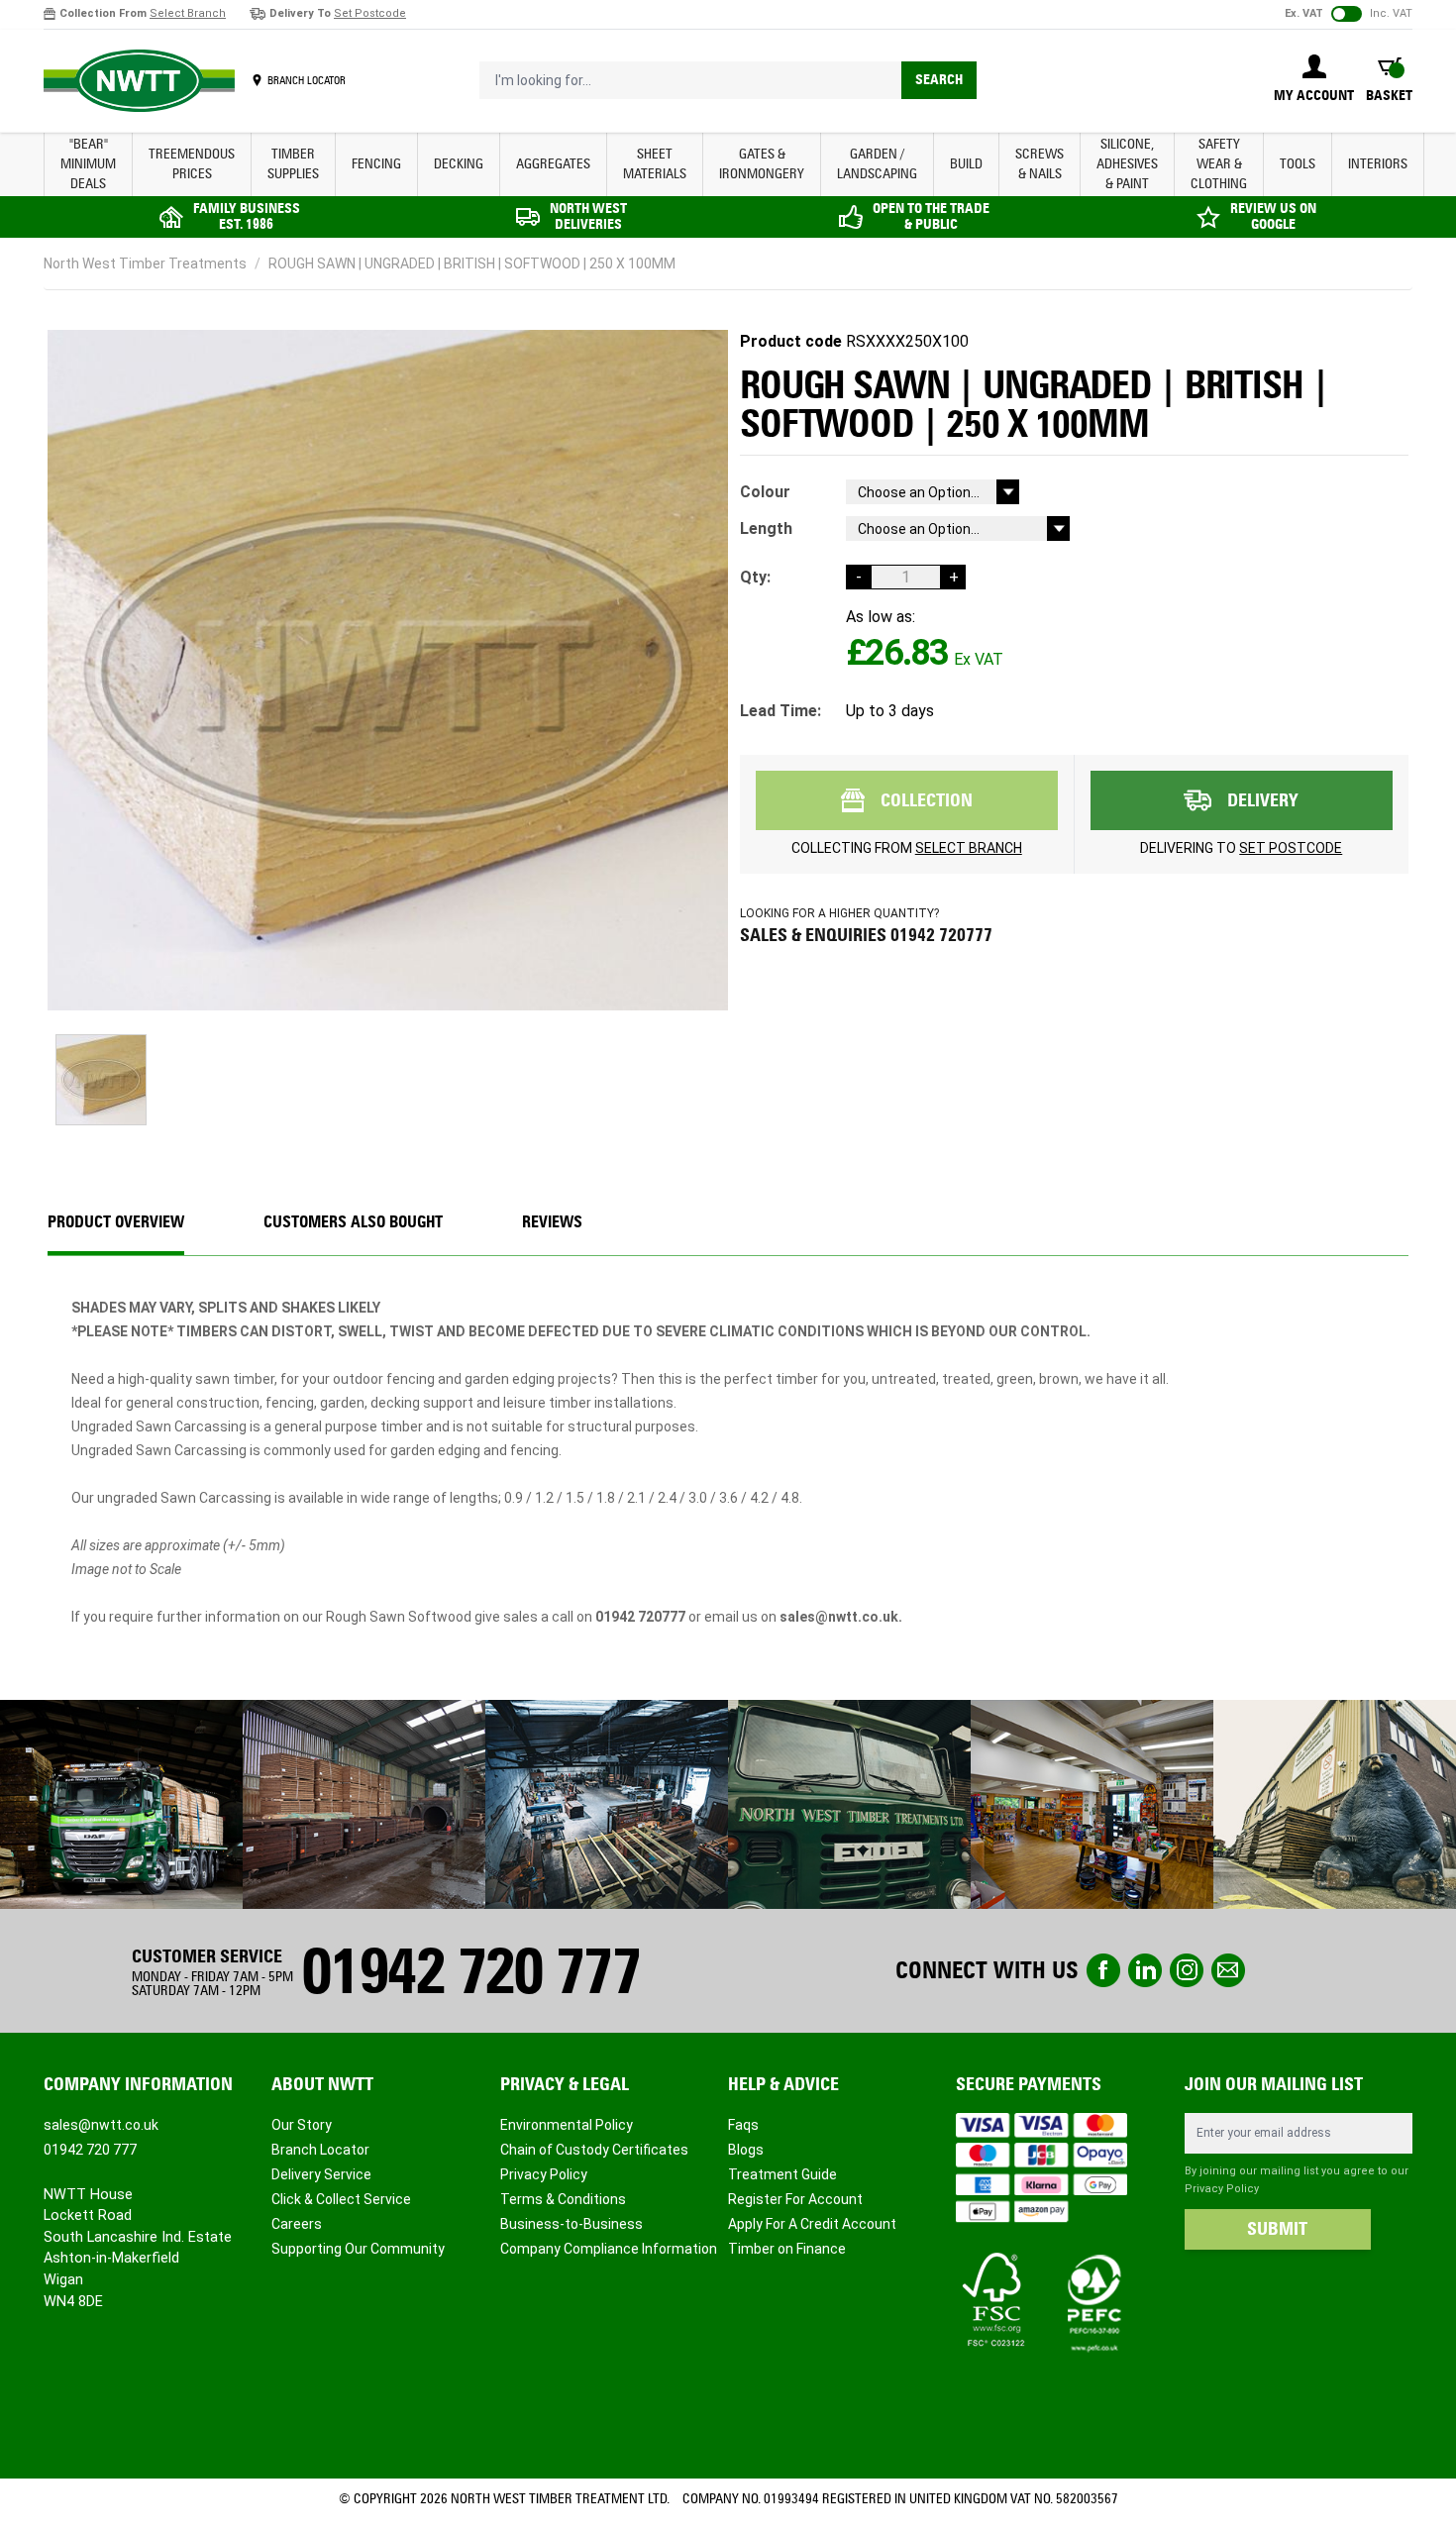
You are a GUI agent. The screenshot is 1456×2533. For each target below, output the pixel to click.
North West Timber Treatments (145, 264)
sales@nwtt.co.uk (101, 2125)
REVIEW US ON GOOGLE (1273, 216)
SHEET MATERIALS (655, 164)
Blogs (746, 2150)
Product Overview (116, 1222)
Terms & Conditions (563, 2199)
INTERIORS (1378, 164)
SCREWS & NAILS (1040, 164)
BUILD (966, 164)
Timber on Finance (787, 2249)
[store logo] (139, 81)
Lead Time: (780, 711)
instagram (1187, 1970)
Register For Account (795, 2199)
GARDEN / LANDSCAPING (877, 164)
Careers (297, 2224)
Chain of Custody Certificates (594, 2150)
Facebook (1103, 1970)
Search (939, 80)
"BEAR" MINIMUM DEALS (88, 164)
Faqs (743, 2125)
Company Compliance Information (609, 2249)
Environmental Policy (567, 2125)
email (1228, 1970)
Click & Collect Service (341, 2199)
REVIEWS (552, 1222)
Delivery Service (321, 2174)
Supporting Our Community (358, 2249)
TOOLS (1298, 164)
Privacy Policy (544, 2174)
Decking (459, 164)
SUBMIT (1277, 2229)
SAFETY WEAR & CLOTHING (1219, 164)
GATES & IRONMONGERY (762, 164)
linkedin (1145, 1970)
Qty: (755, 577)
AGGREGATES (553, 164)
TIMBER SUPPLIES (293, 164)
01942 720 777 (470, 1971)
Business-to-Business (572, 2224)
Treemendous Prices (192, 164)
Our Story (302, 2125)
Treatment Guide (782, 2174)
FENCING (376, 164)
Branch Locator (320, 2150)
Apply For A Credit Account (812, 2224)
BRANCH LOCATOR (307, 80)
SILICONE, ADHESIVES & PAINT (1127, 164)
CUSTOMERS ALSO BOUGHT (353, 1222)
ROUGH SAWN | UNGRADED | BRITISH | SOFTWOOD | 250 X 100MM (472, 264)
